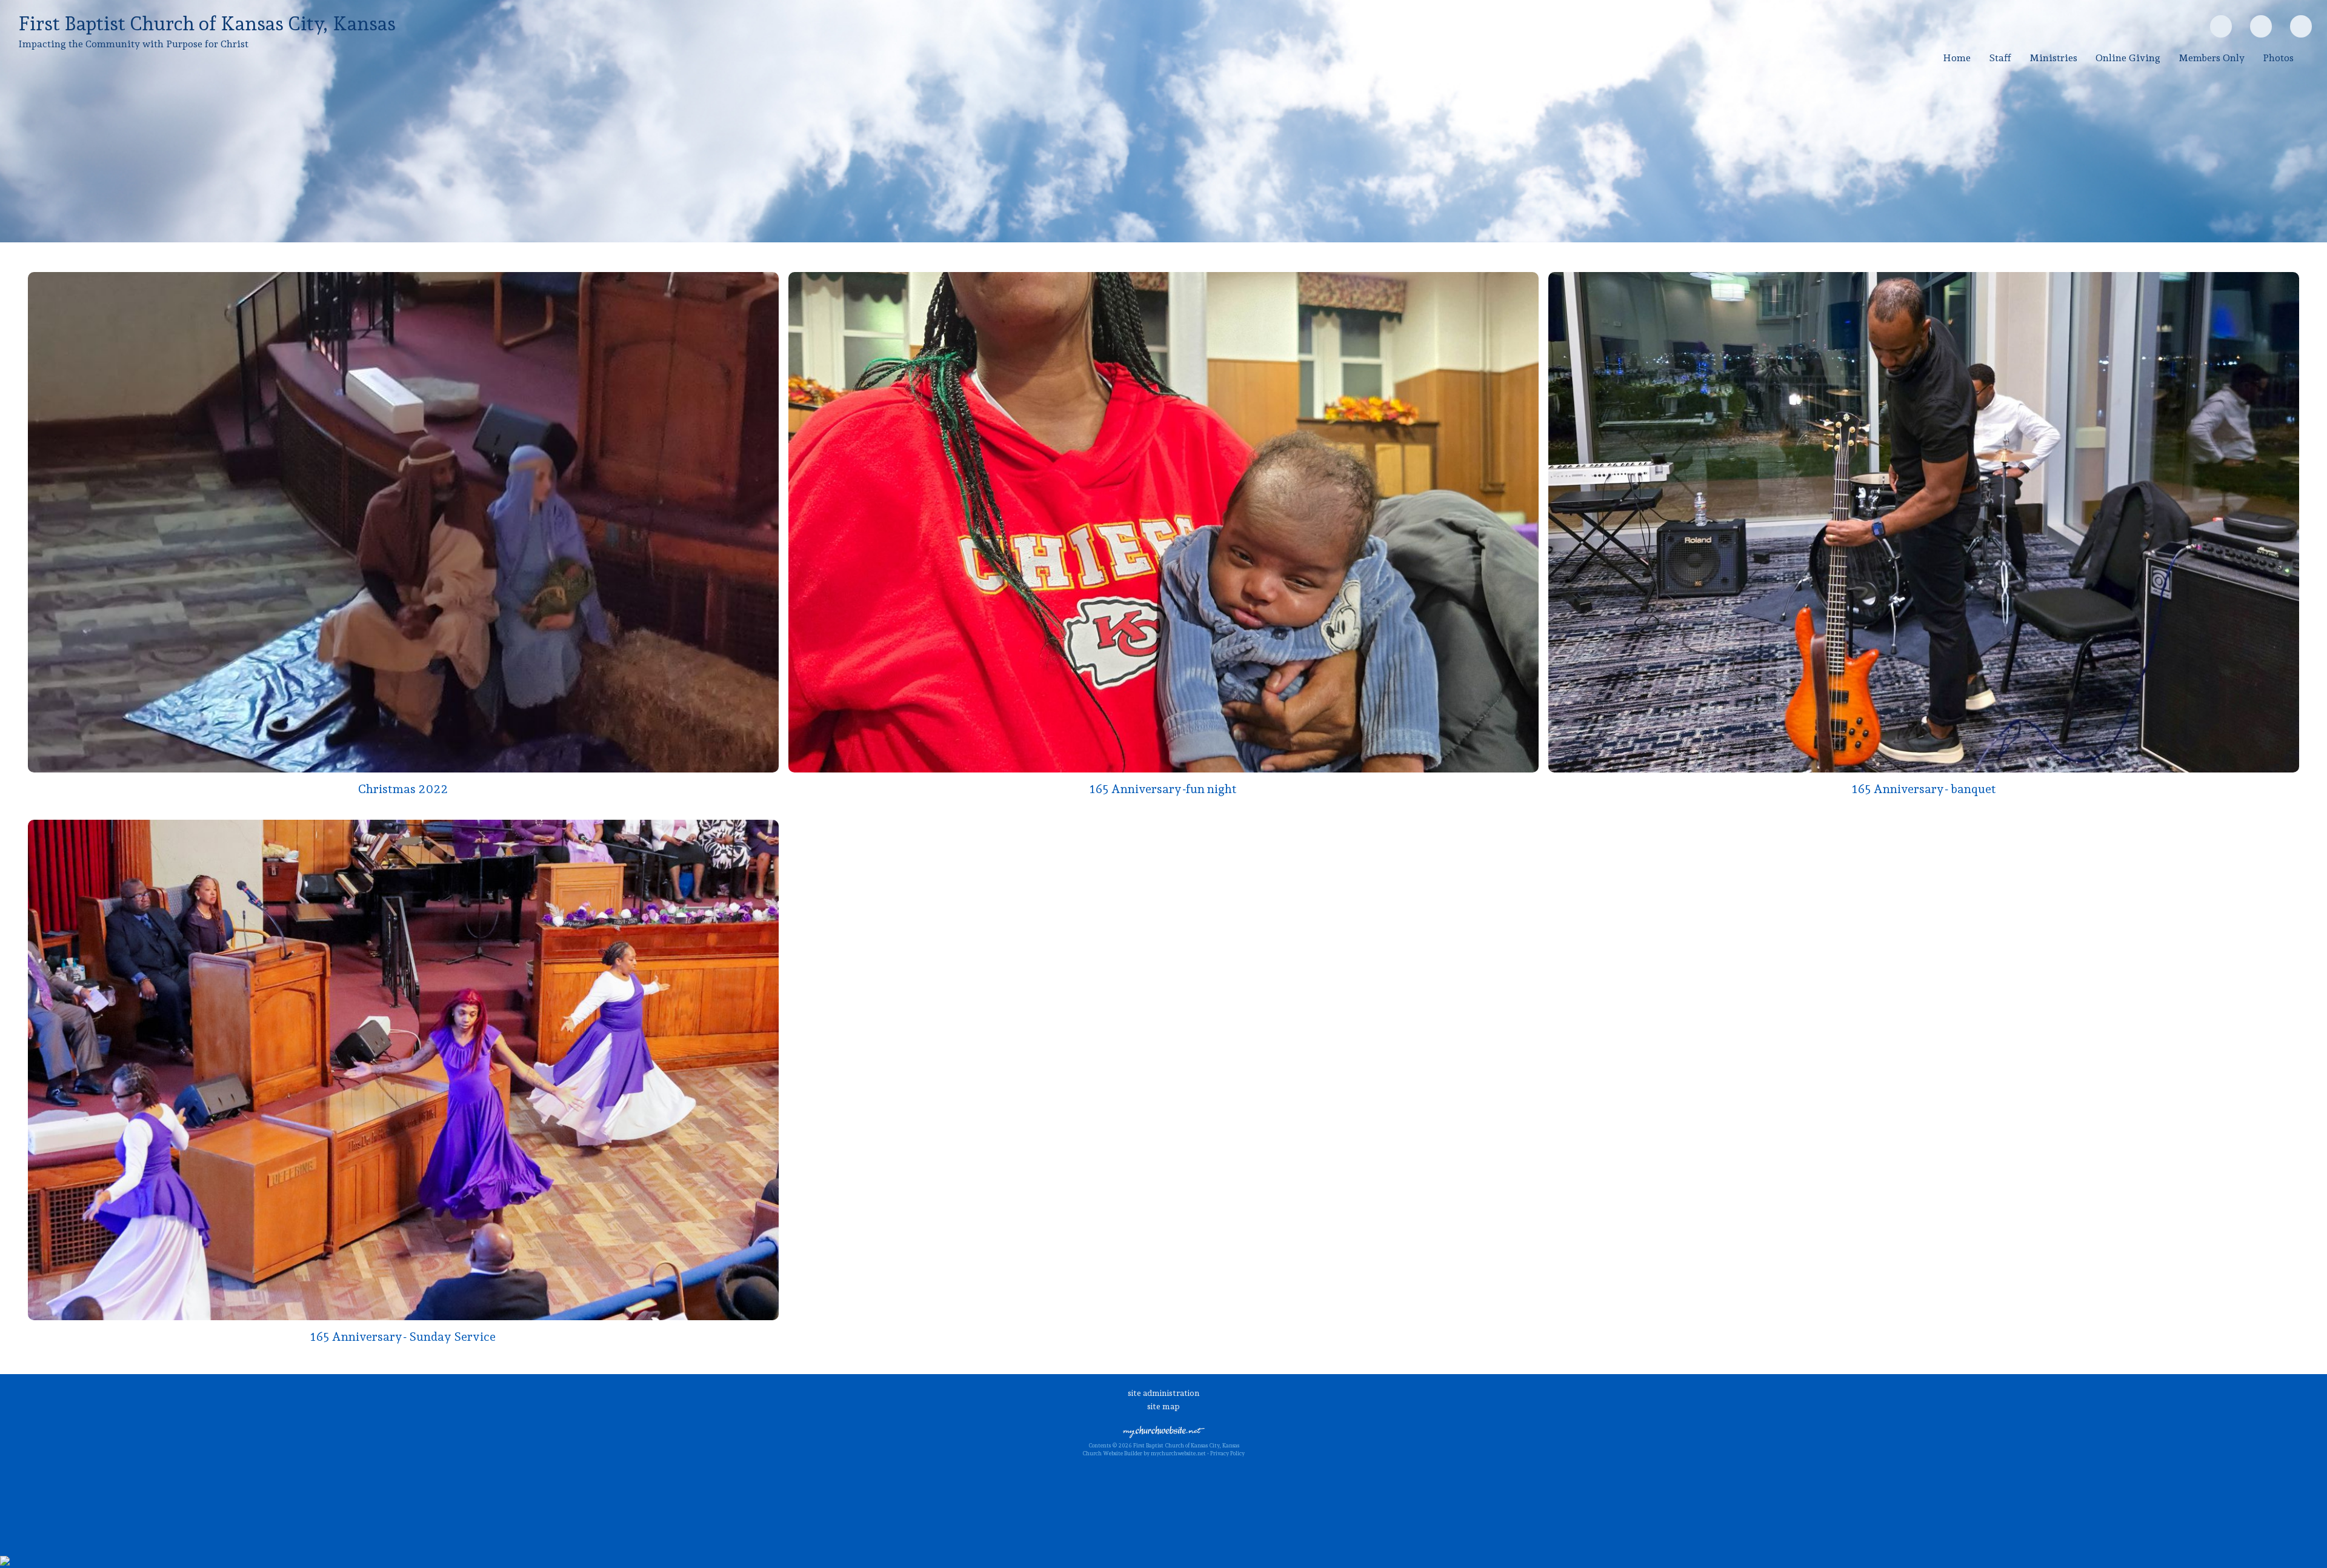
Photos (2278, 58)
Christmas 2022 (403, 789)
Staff (2000, 58)
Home (1957, 58)
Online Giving (2128, 58)
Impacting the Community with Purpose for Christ (133, 44)
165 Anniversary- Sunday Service (403, 1337)
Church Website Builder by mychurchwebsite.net (1144, 1453)
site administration (1164, 1393)
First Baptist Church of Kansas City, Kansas (207, 24)
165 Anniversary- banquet (1924, 789)
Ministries (2053, 58)
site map (1163, 1406)
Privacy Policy (1227, 1453)
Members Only (2212, 58)
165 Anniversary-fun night (1163, 789)
